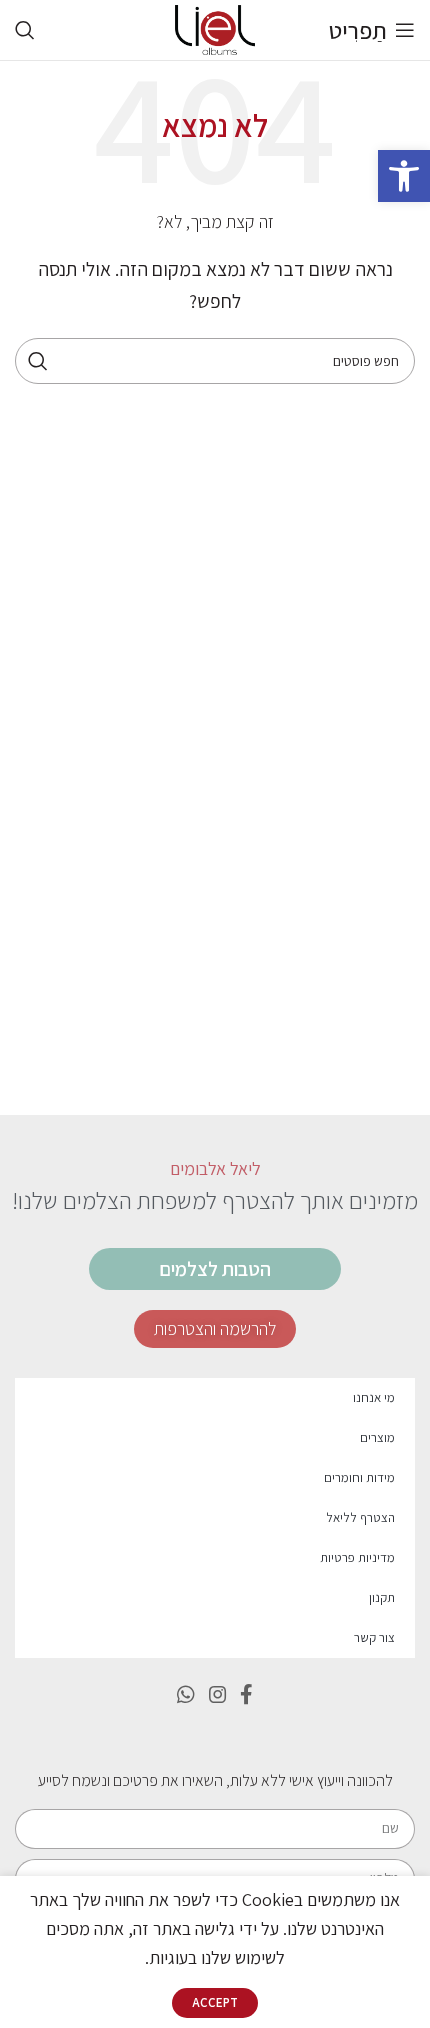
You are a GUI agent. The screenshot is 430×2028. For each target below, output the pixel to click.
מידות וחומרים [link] (359, 1477)
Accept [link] (215, 2002)
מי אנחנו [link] (374, 1397)
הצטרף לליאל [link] (360, 1517)
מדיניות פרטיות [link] (357, 1557)
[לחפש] (38, 361)
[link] (404, 176)
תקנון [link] (382, 1597)
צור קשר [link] (374, 1637)
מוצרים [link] (377, 1437)
